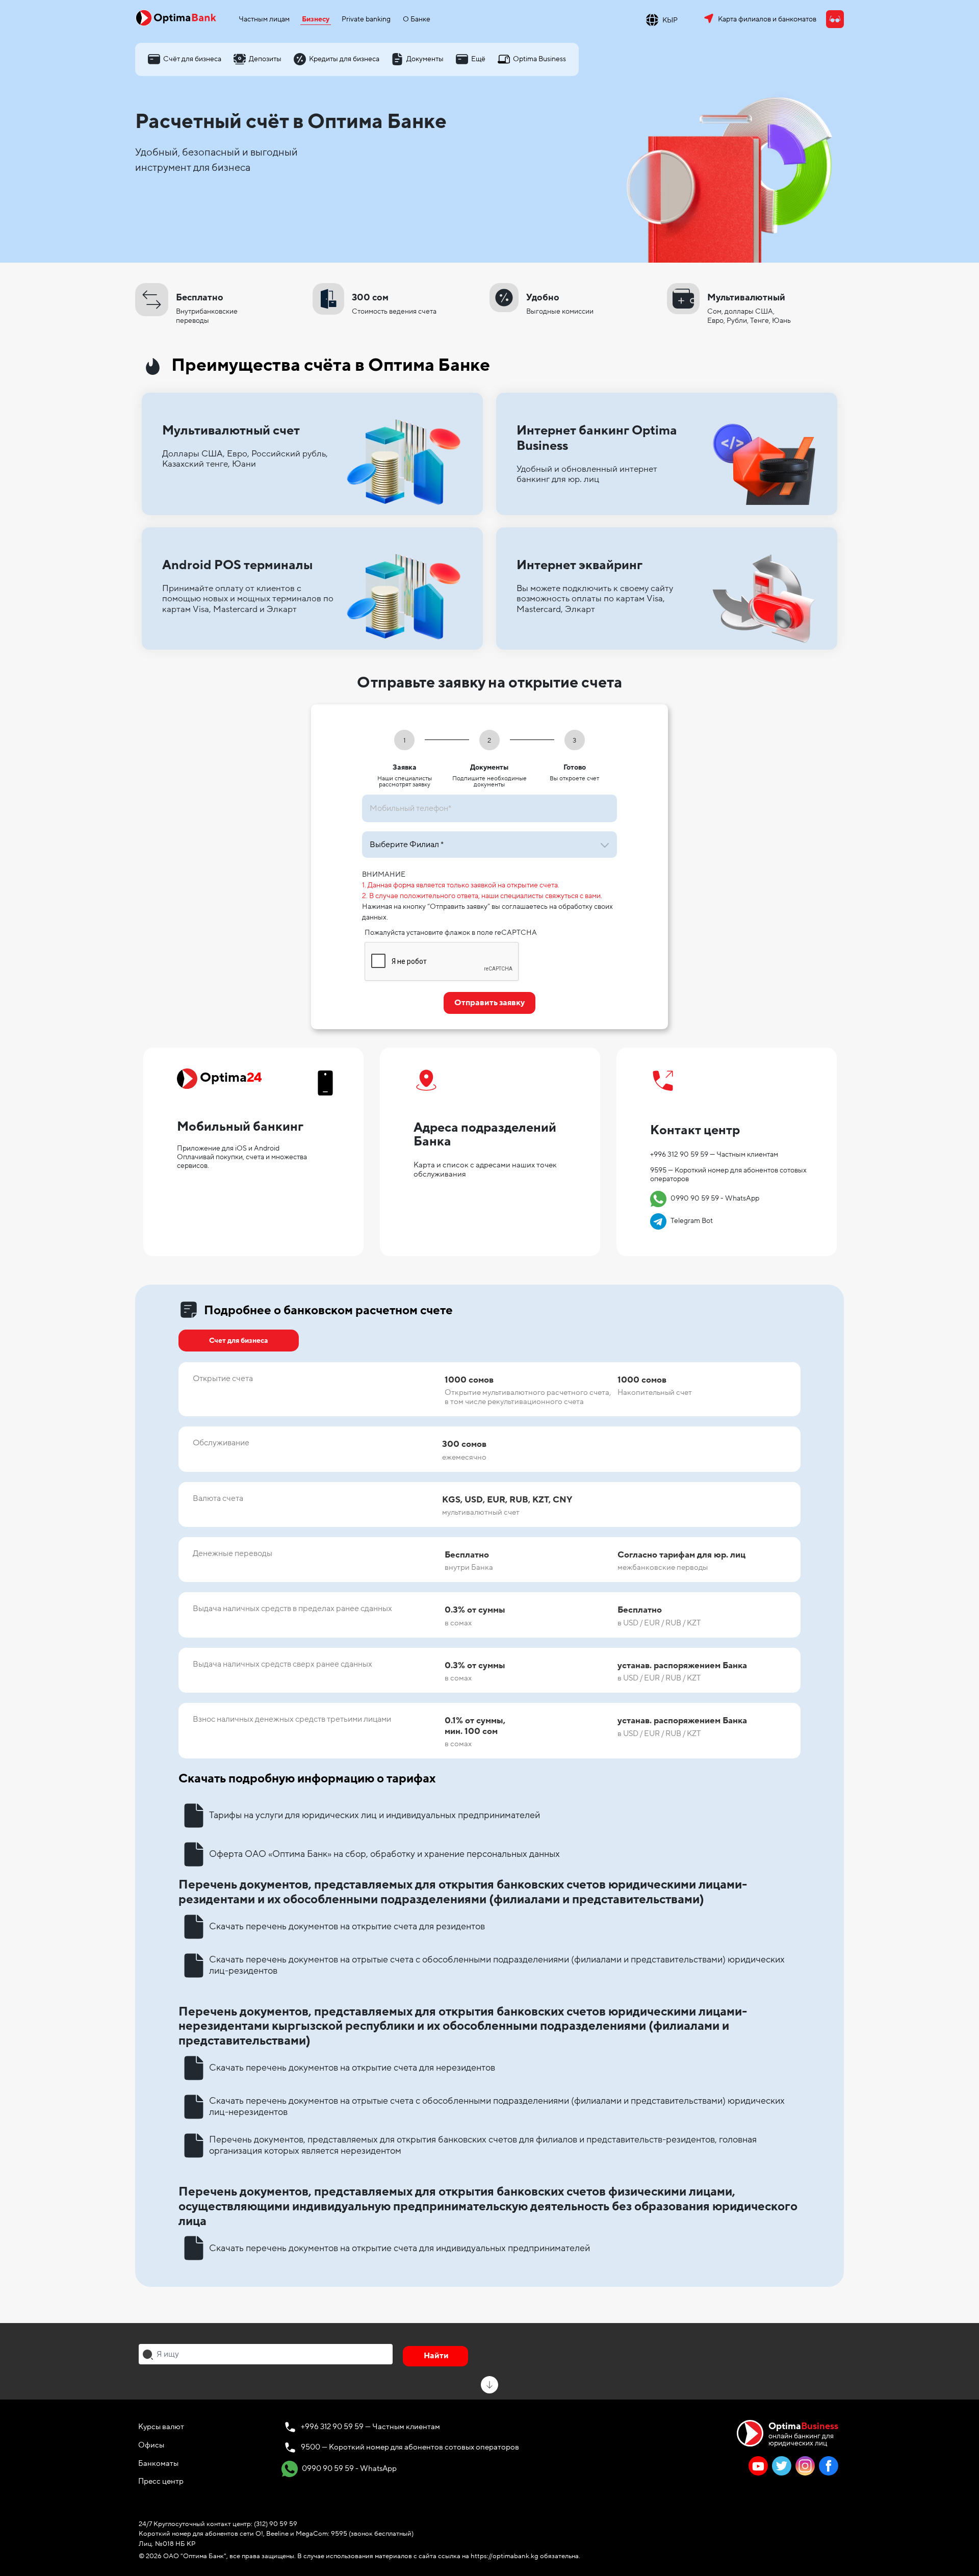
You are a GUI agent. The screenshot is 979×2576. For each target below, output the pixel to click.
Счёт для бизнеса (192, 59)
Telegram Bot (683, 1221)
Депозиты (265, 59)
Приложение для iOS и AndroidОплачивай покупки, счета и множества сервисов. (242, 1157)
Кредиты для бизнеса (344, 59)
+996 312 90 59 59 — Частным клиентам (714, 1154)
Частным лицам (264, 19)
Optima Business (539, 59)
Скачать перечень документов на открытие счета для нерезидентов (352, 2068)
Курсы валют (161, 2427)
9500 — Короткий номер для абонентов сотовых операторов (410, 2447)
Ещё (478, 59)
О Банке (417, 19)
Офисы (151, 2445)
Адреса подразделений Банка (485, 1135)
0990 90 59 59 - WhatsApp (706, 1198)
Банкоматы (158, 2463)
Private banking (366, 19)
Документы (425, 59)
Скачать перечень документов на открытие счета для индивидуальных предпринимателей (400, 2248)
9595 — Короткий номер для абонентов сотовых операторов (728, 1175)
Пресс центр (161, 2481)
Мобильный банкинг (240, 1127)
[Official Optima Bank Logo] (176, 17)
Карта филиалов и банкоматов (767, 19)
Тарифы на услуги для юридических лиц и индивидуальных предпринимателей (375, 1815)
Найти (436, 2356)
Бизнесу (316, 19)
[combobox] (266, 2354)
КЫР (670, 20)
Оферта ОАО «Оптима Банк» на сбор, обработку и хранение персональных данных (384, 1854)
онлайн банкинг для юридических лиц (803, 2433)
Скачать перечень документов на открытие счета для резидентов (347, 1926)
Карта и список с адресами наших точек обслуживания (485, 1169)
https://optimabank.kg (505, 2556)
